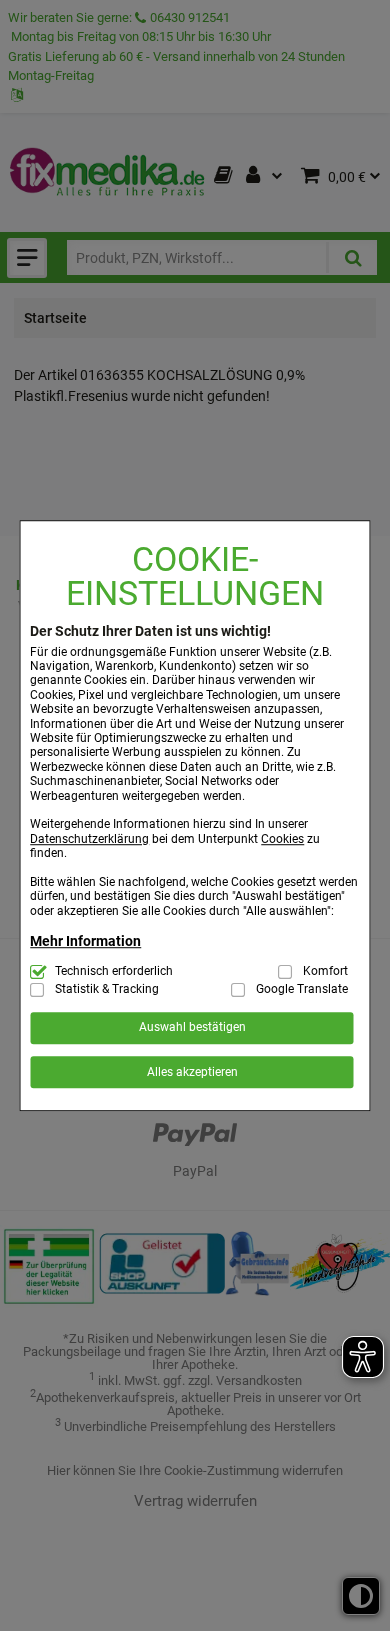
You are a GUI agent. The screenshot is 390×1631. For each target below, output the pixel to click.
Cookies (282, 839)
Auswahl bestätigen (192, 1028)
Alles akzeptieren (192, 1072)
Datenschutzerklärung (89, 839)
